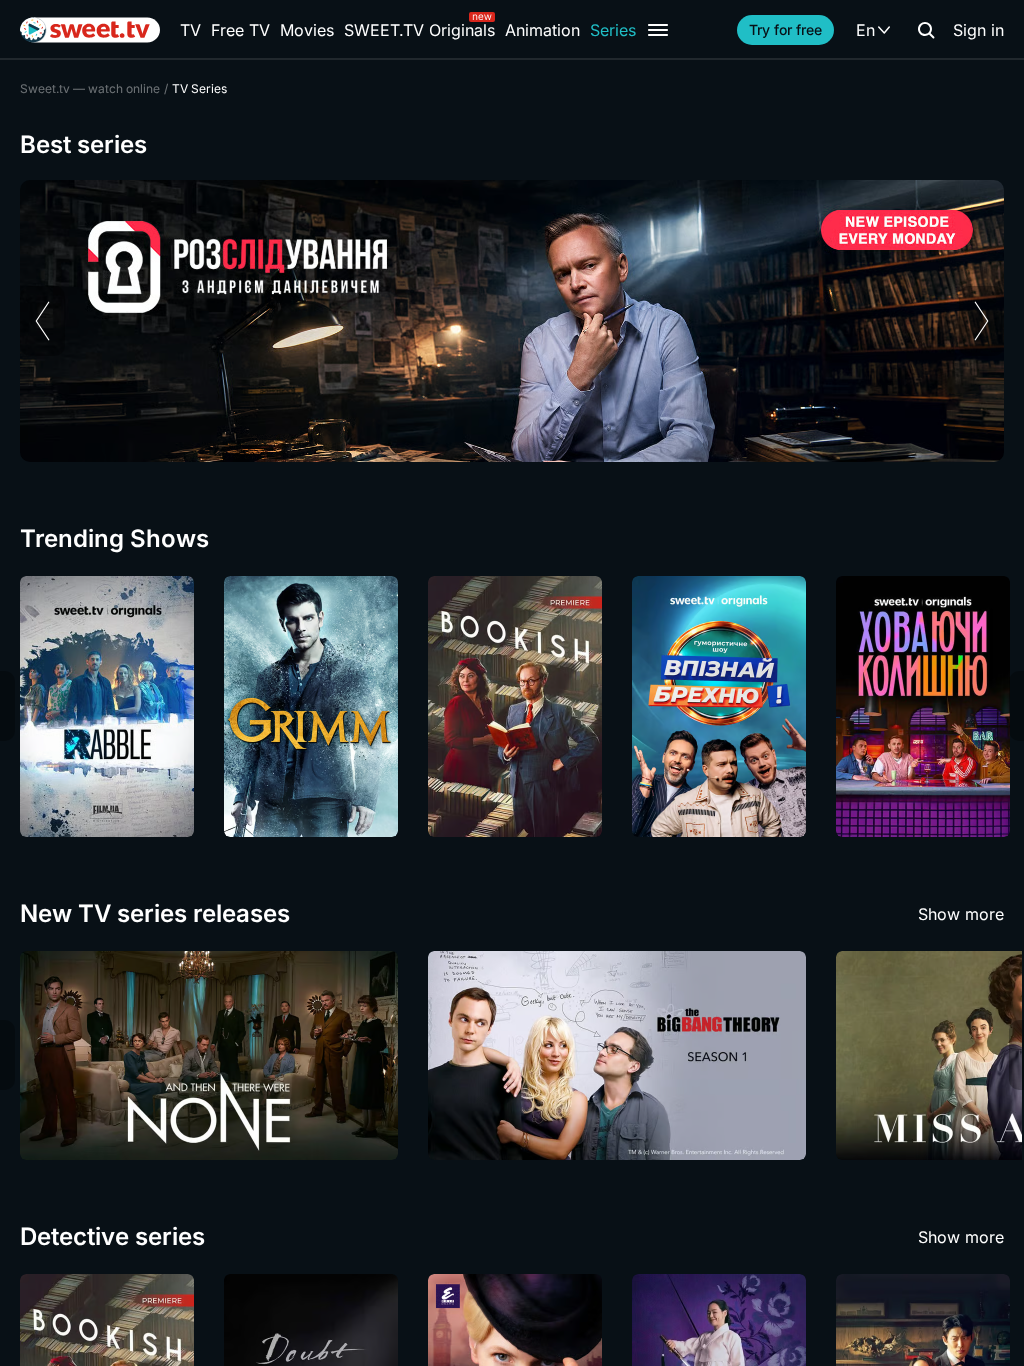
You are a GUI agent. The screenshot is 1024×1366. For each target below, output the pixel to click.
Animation (542, 30)
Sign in (978, 30)
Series (613, 30)
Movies (307, 30)
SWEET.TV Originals (419, 30)
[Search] (926, 30)
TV (190, 30)
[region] (512, 321)
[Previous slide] (42, 321)
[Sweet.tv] (90, 30)
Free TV (240, 30)
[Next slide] (981, 321)
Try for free (785, 29)
